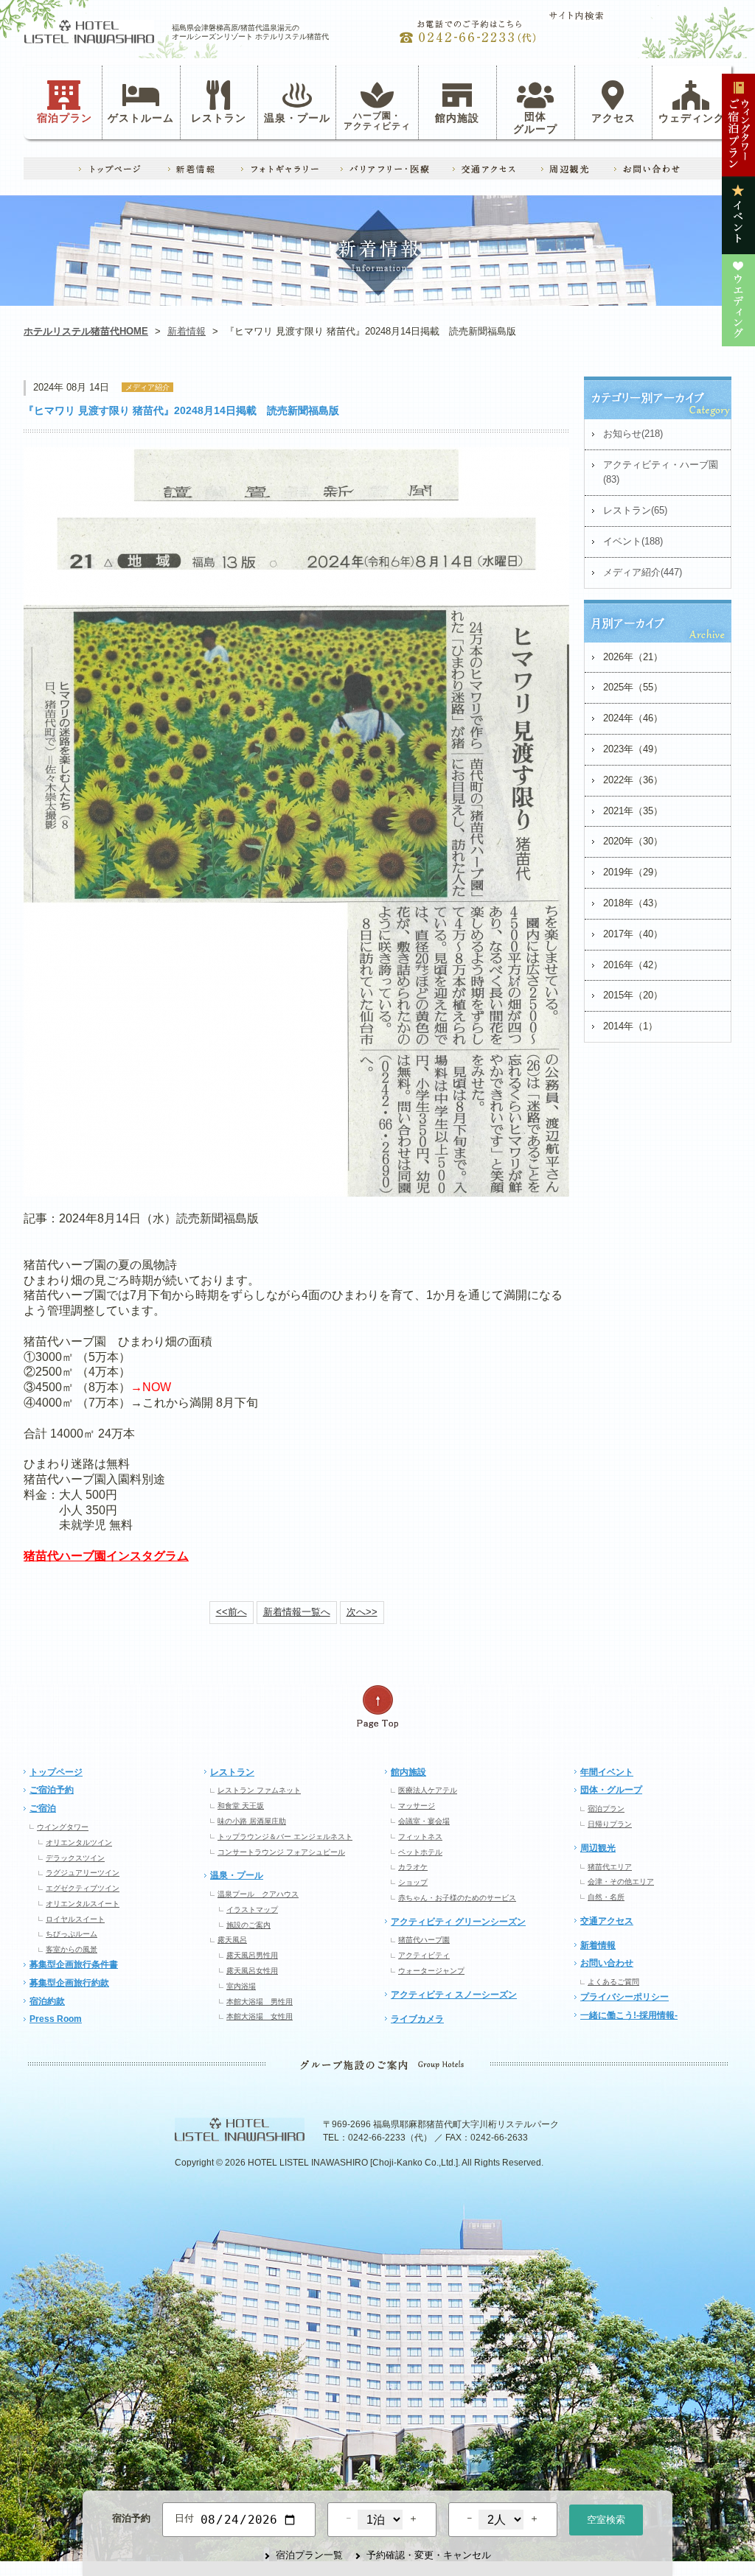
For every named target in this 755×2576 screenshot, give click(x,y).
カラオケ (413, 1867)
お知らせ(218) (633, 434)
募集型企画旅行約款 (69, 1983)
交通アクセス (607, 1921)
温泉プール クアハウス (258, 1894)
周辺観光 (598, 1848)
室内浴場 (241, 1986)
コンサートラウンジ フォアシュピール (281, 1852)
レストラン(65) (635, 510)
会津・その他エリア (621, 1882)
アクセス (613, 117)
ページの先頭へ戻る (377, 1707)
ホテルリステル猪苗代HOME (86, 331)
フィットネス (420, 1837)
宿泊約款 (47, 2001)
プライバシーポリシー (624, 1997)
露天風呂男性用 (252, 1955)
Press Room (56, 2019)
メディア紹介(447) (643, 572)
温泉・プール (297, 117)
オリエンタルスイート (83, 1904)
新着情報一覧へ (297, 1612)
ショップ (413, 1882)
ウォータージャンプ (431, 1971)
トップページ (56, 1772)
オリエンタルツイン (79, 1842)
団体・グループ (611, 1790)
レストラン (219, 117)
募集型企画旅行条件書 (74, 1964)
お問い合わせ (607, 1963)
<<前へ (232, 1612)
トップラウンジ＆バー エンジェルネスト (285, 1837)
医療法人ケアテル (428, 1790)
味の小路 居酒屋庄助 (252, 1821)
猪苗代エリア (610, 1867)
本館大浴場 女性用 (260, 2016)
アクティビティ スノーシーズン (454, 1995)
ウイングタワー (63, 1827)
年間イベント (607, 1772)
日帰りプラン (610, 1824)
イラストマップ (252, 1910)
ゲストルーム (141, 117)
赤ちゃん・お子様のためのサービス (457, 1898)
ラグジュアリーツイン (83, 1873)
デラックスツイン (75, 1858)
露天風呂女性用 (252, 1971)
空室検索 (606, 2520)
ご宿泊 (43, 1808)
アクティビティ (424, 1955)
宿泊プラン (65, 117)
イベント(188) (633, 541)
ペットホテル (420, 1852)
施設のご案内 (248, 1925)
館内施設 (457, 117)
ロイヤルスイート (75, 1919)
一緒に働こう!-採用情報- (629, 2015)
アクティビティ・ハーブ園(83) (661, 472)
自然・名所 (606, 1897)
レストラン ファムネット (259, 1790)
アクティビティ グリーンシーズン (458, 1922)
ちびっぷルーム (72, 1934)
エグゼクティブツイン (83, 1888)
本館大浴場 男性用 (260, 2002)
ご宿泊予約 (52, 1790)
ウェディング (692, 117)
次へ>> (362, 1612)
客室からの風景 (72, 1949)
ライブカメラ (417, 2019)
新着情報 (187, 331)
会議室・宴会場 (424, 1821)
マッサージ (417, 1806)
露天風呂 (232, 1940)
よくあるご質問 (613, 1982)
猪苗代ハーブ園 (424, 1940)
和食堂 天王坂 (241, 1806)
